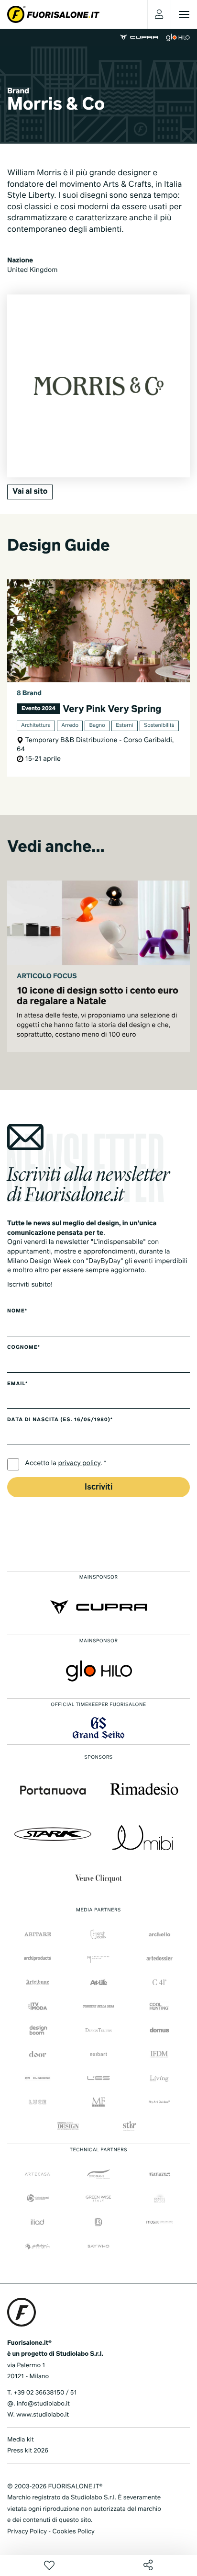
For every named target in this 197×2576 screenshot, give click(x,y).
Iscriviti (98, 1487)
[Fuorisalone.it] (53, 14)
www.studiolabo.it (43, 2415)
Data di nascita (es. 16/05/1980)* (60, 1420)
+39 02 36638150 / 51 (45, 2393)
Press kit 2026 (28, 2451)
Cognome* (24, 1348)
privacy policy (80, 1464)
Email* (17, 1384)
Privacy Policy (27, 2532)
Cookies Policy (73, 2532)
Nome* (17, 1311)
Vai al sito (30, 492)
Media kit (21, 2440)
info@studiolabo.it (43, 2404)
